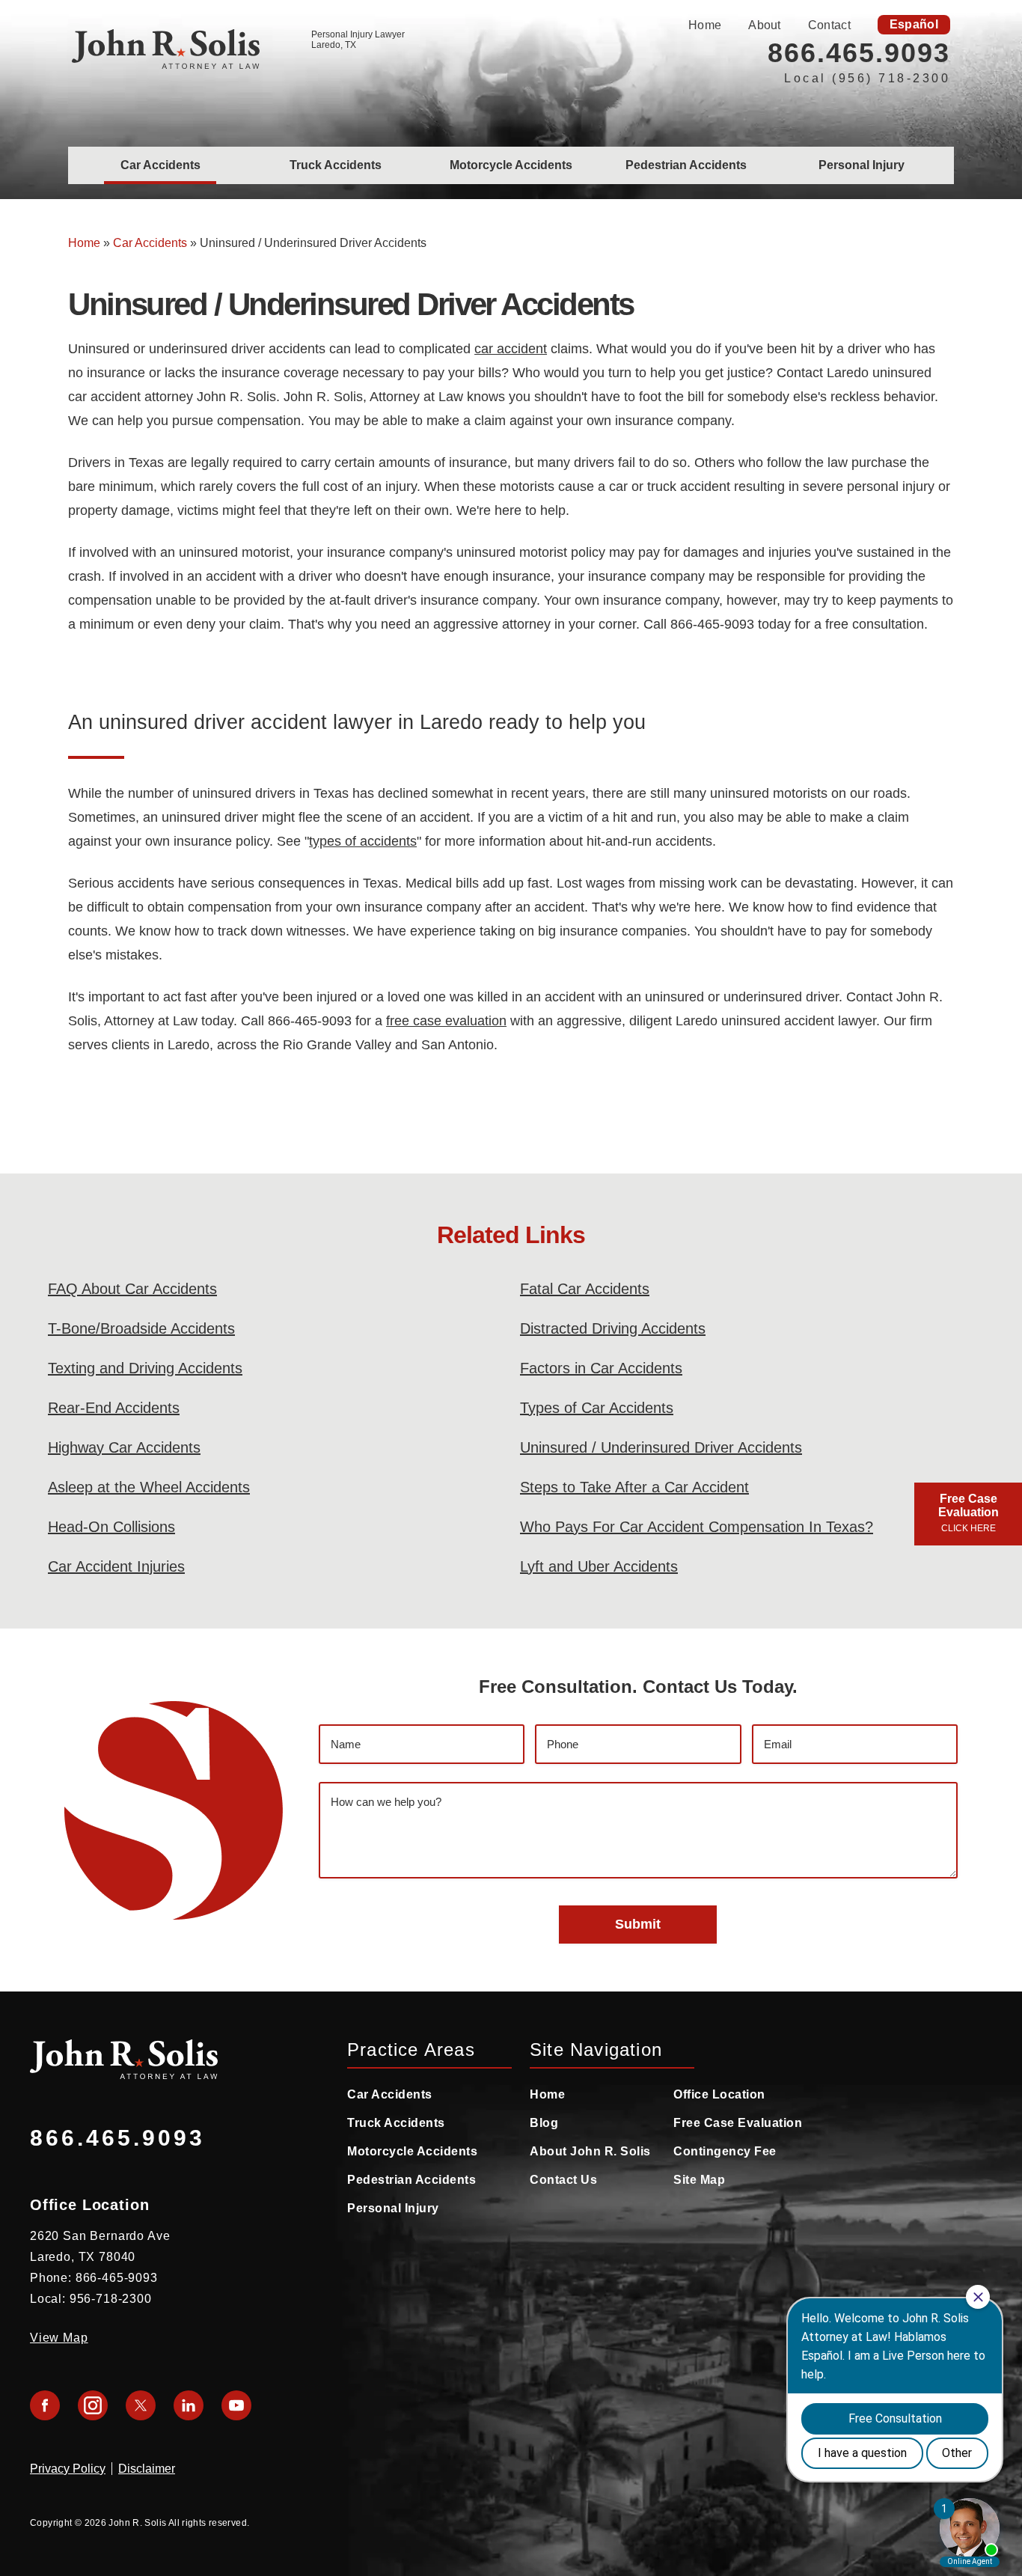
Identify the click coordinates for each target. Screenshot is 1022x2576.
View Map (59, 2338)
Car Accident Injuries (116, 1566)
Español (914, 24)
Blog (544, 2123)
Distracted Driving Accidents (613, 1328)
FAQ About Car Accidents (132, 1289)
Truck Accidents (336, 165)
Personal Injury (862, 165)
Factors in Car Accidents (601, 1368)
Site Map (699, 2180)
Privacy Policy (68, 2469)
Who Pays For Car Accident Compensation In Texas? (697, 1527)
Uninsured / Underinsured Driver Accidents (661, 1447)
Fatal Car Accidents (585, 1289)
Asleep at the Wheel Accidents (149, 1487)
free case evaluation (446, 1021)
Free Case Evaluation (738, 2123)
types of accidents (363, 841)
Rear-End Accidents (114, 1408)
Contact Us (563, 2180)
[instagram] (93, 2405)
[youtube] (236, 2405)
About (765, 25)
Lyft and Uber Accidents (599, 1566)
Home (705, 25)
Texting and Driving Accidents (145, 1368)
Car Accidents (160, 165)
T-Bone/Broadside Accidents (141, 1328)
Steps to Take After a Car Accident (634, 1487)
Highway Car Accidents (124, 1447)
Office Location (719, 2094)
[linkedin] (189, 2405)
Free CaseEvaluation (969, 1513)
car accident (511, 349)
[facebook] (45, 2405)
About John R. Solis (590, 2151)
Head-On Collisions (111, 1527)
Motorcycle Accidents (511, 165)
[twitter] (141, 2405)
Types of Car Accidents (597, 1408)
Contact (829, 25)
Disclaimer (147, 2469)
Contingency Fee (725, 2151)
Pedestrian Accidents (686, 165)
